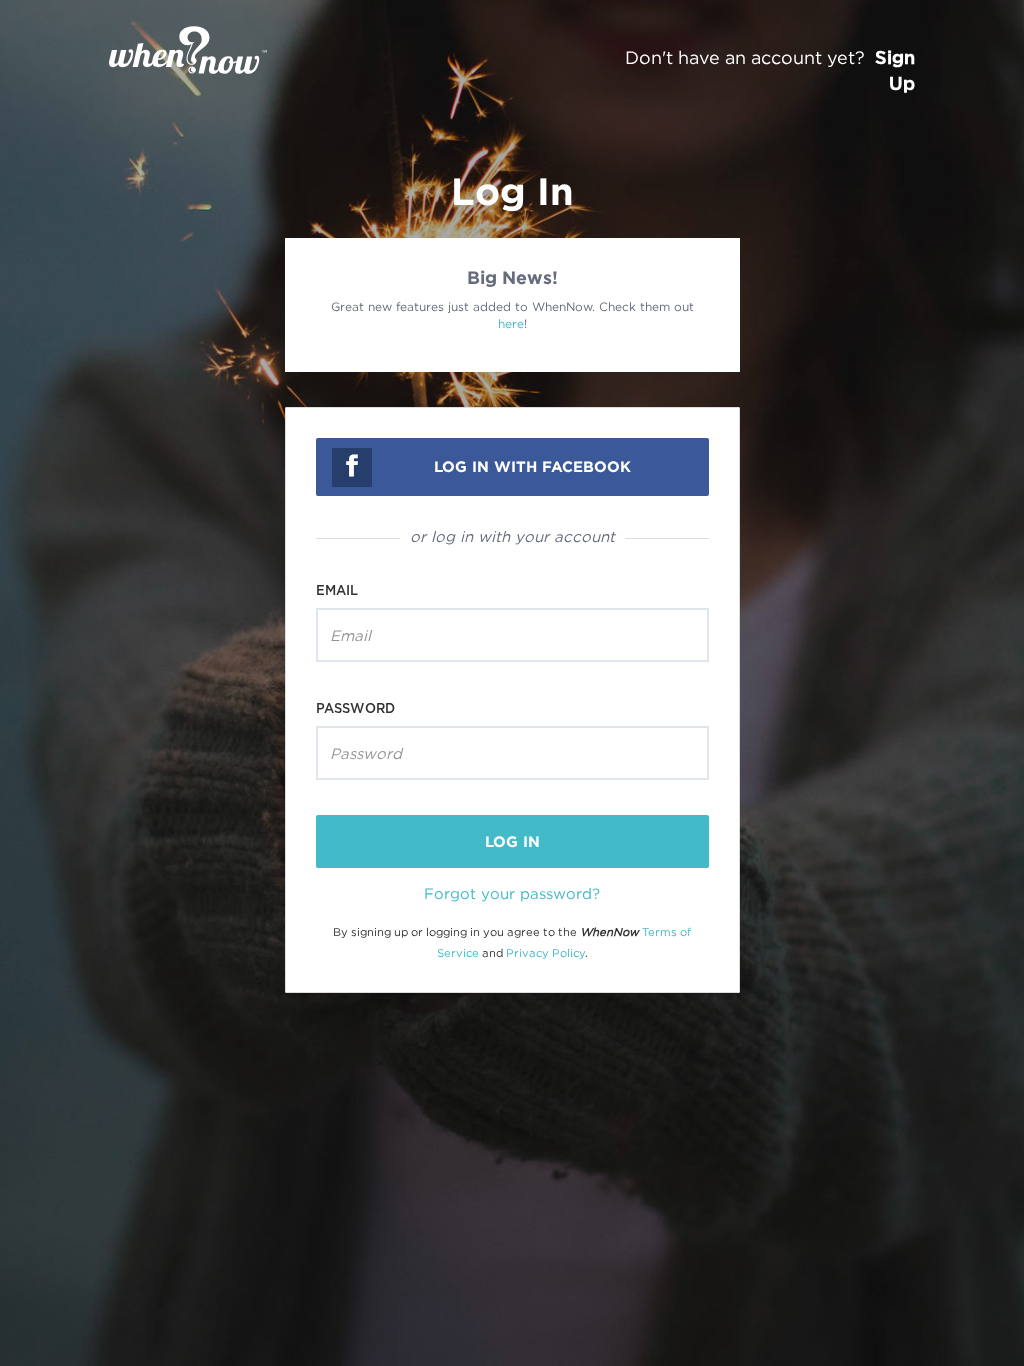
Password (355, 708)
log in (512, 841)
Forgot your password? (512, 893)
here (511, 323)
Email (337, 590)
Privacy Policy (545, 953)
